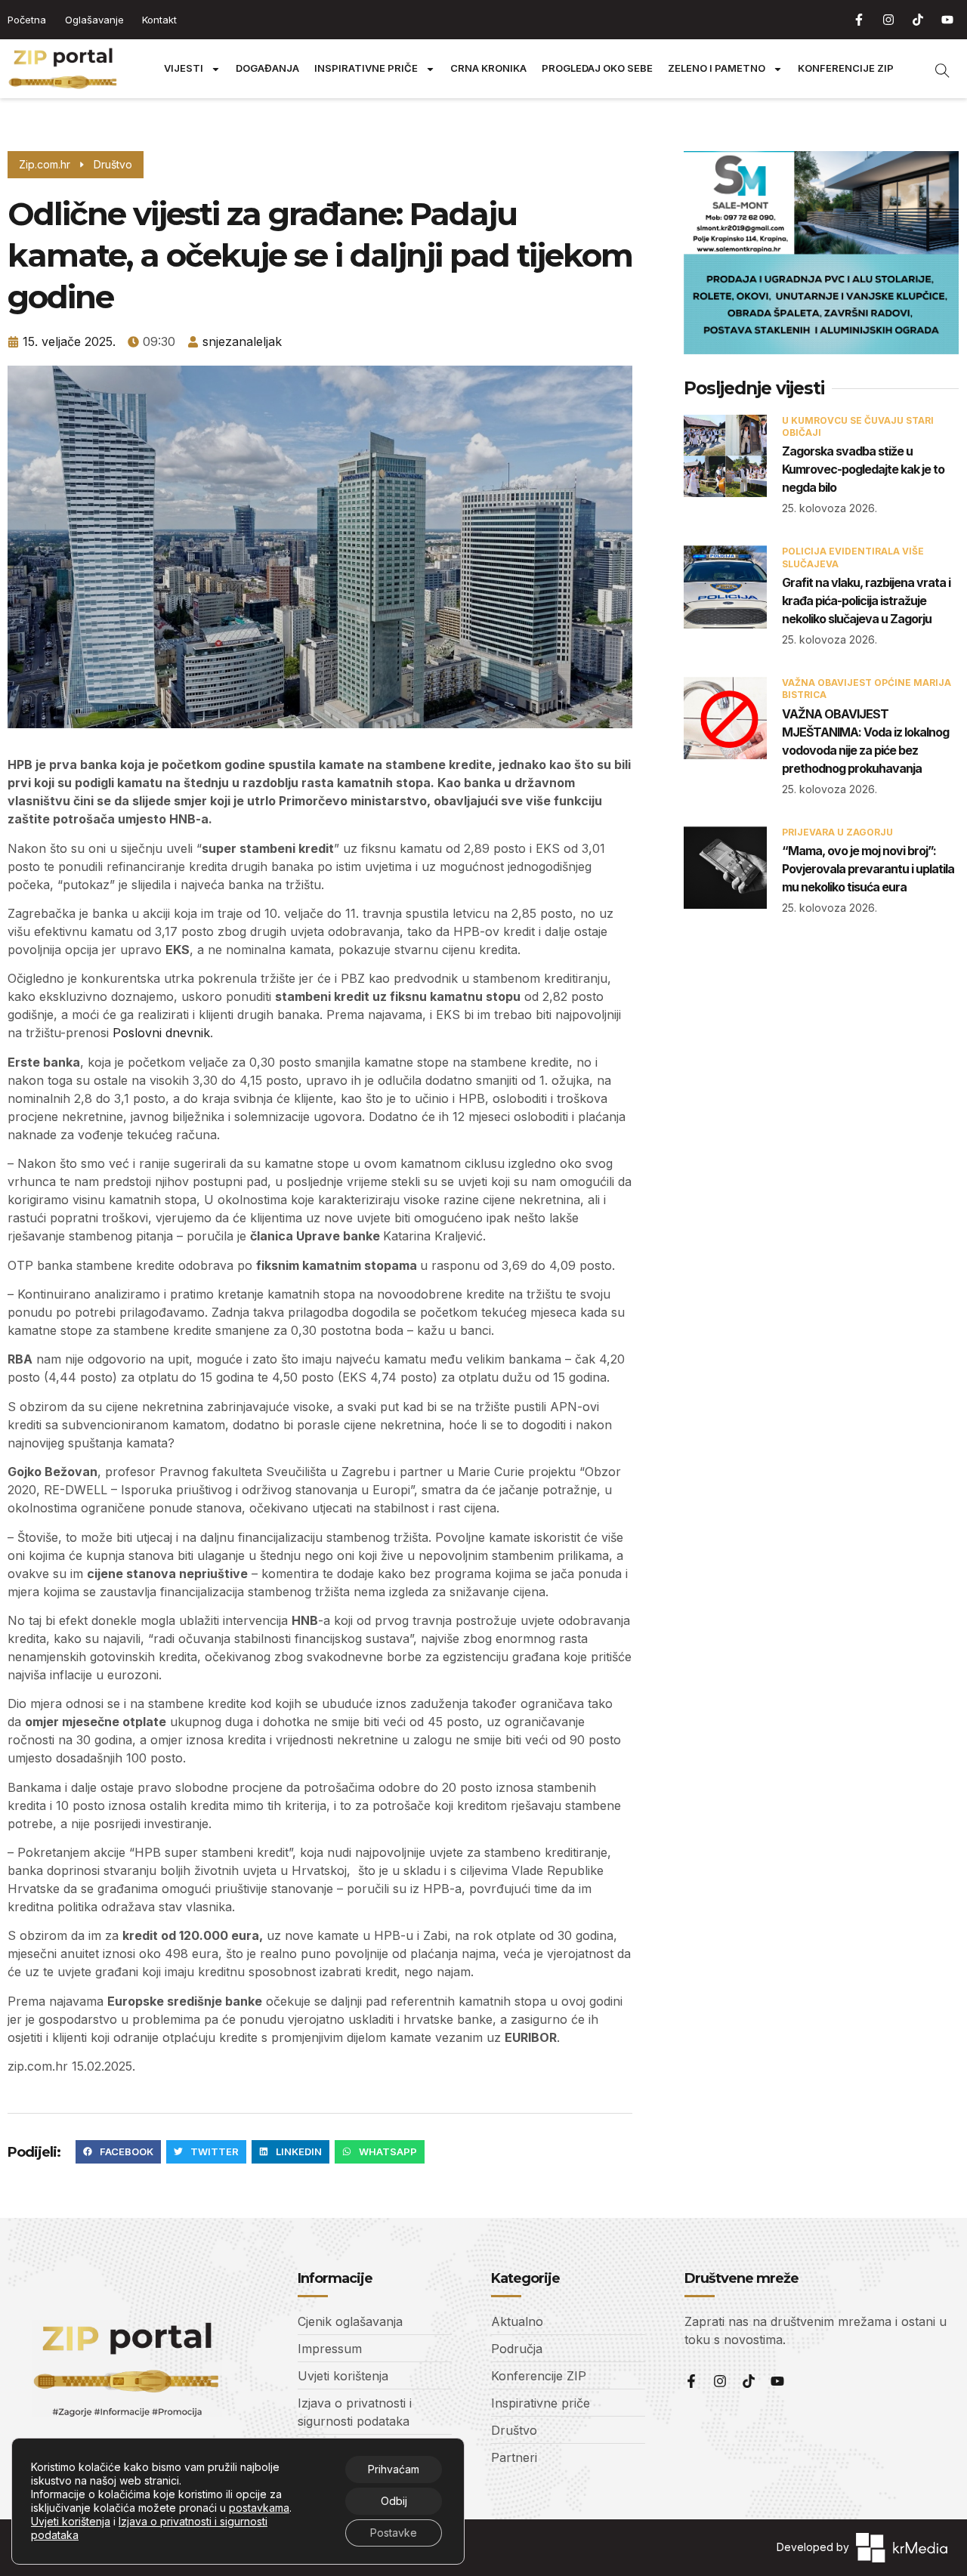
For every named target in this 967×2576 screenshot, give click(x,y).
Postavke (394, 2533)
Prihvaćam (394, 2469)
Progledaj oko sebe (597, 68)
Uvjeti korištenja (71, 2521)
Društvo (113, 164)
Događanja (267, 68)
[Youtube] (947, 20)
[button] (118, 2152)
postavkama (259, 2508)
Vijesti (184, 68)
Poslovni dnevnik (161, 1033)
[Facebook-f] (859, 20)
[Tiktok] (918, 20)
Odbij (394, 2501)
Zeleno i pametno (717, 68)
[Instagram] (888, 20)
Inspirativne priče (366, 68)
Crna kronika (488, 68)
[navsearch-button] (935, 69)
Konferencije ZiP (846, 68)
